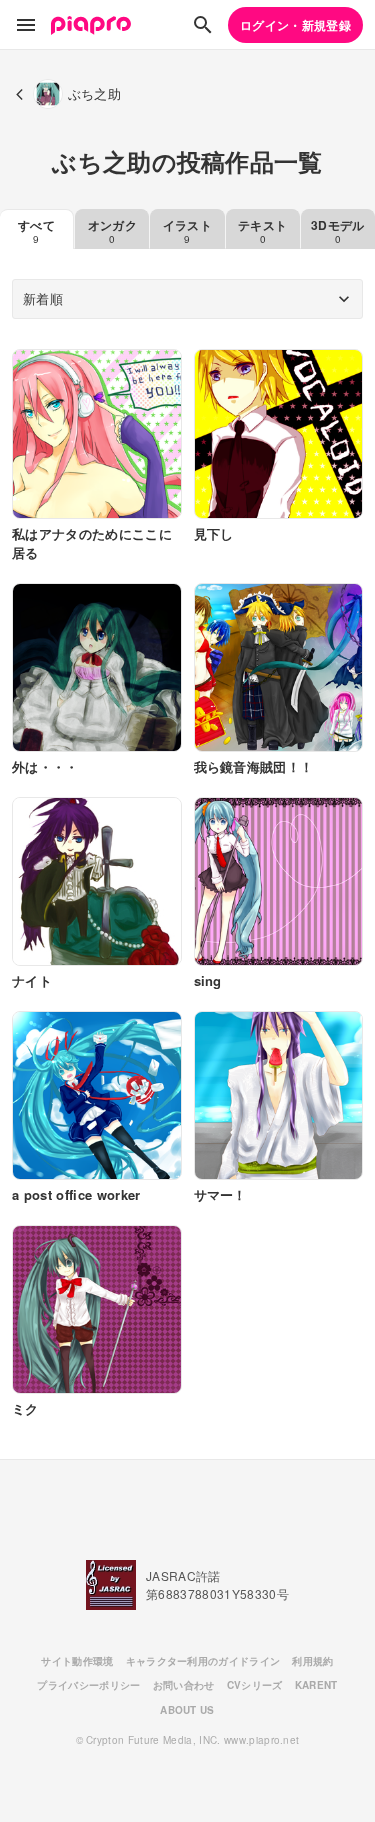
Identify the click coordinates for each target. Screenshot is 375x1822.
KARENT (316, 1685)
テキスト (262, 231)
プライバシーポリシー (88, 1685)
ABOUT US (187, 1710)
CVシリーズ (255, 1685)
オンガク (112, 231)
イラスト (187, 231)
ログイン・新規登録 (295, 25)
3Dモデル (338, 231)
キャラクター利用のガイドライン (203, 1661)
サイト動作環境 (77, 1661)
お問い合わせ (184, 1685)
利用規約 (312, 1661)
